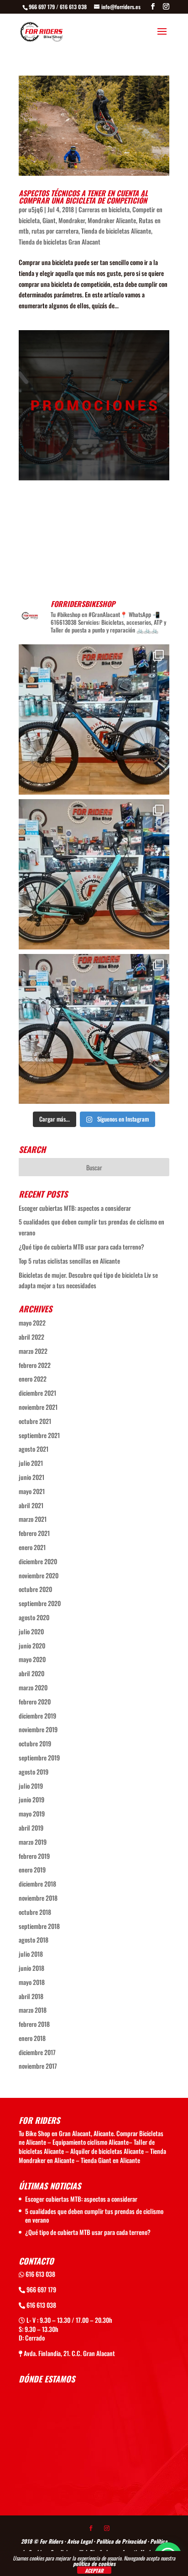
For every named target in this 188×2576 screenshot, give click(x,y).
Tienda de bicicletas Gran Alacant (60, 242)
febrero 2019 (34, 1856)
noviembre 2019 (38, 1729)
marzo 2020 (33, 1687)
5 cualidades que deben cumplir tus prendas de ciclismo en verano (94, 2216)
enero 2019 (32, 1870)
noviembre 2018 (38, 1898)
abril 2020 (31, 1673)
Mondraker (72, 220)
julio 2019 (31, 1786)
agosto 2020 (34, 1617)
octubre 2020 (35, 1589)
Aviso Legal (80, 2541)
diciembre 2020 (38, 1561)
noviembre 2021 (38, 1407)
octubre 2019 (35, 1743)
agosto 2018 (34, 1940)
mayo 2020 (32, 1659)
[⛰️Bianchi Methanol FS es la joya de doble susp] (94, 1029)
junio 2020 (32, 1645)
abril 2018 (31, 1996)
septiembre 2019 (39, 1757)
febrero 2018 (34, 2024)
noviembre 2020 (39, 1575)
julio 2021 (31, 1463)
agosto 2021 (34, 1449)
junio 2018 (31, 1968)
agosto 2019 (34, 1772)
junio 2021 (31, 1477)
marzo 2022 (33, 1351)
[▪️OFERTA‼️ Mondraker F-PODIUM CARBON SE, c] (94, 719)
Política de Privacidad (121, 2541)
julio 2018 (31, 1954)
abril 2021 (31, 1505)
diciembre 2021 (37, 1393)
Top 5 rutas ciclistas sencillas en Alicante (69, 1261)
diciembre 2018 (37, 1884)
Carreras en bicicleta (104, 209)
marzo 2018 (33, 2010)
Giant (49, 220)
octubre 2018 (35, 1912)
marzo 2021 (33, 1519)
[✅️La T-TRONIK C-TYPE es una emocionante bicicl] (94, 874)
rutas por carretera (55, 231)
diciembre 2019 (37, 1716)
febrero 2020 (35, 1701)
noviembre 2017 (38, 2066)
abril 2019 (31, 1828)
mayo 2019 (32, 1813)
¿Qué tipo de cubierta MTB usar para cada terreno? (81, 1247)
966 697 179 (41, 2289)
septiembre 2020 (40, 1603)
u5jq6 (36, 209)
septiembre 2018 (39, 1926)
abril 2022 (31, 1337)
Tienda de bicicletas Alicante (116, 231)
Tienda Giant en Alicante (110, 2160)
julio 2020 (31, 1631)
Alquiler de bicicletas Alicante (107, 2151)
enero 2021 (32, 1547)
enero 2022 (33, 1379)
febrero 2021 (34, 1533)
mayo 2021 (32, 1491)
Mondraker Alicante (112, 220)
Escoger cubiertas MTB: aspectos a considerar (75, 1208)
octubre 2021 (35, 1421)
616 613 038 (40, 2274)
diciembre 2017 (37, 2052)
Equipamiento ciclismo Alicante (91, 2142)
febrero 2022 (35, 1365)
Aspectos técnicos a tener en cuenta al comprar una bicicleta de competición (83, 197)
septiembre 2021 (39, 1435)
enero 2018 (32, 2038)
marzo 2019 (33, 1842)
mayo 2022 (32, 1323)
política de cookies (94, 2563)
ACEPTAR (94, 2570)
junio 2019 (31, 1799)
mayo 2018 (32, 1982)
